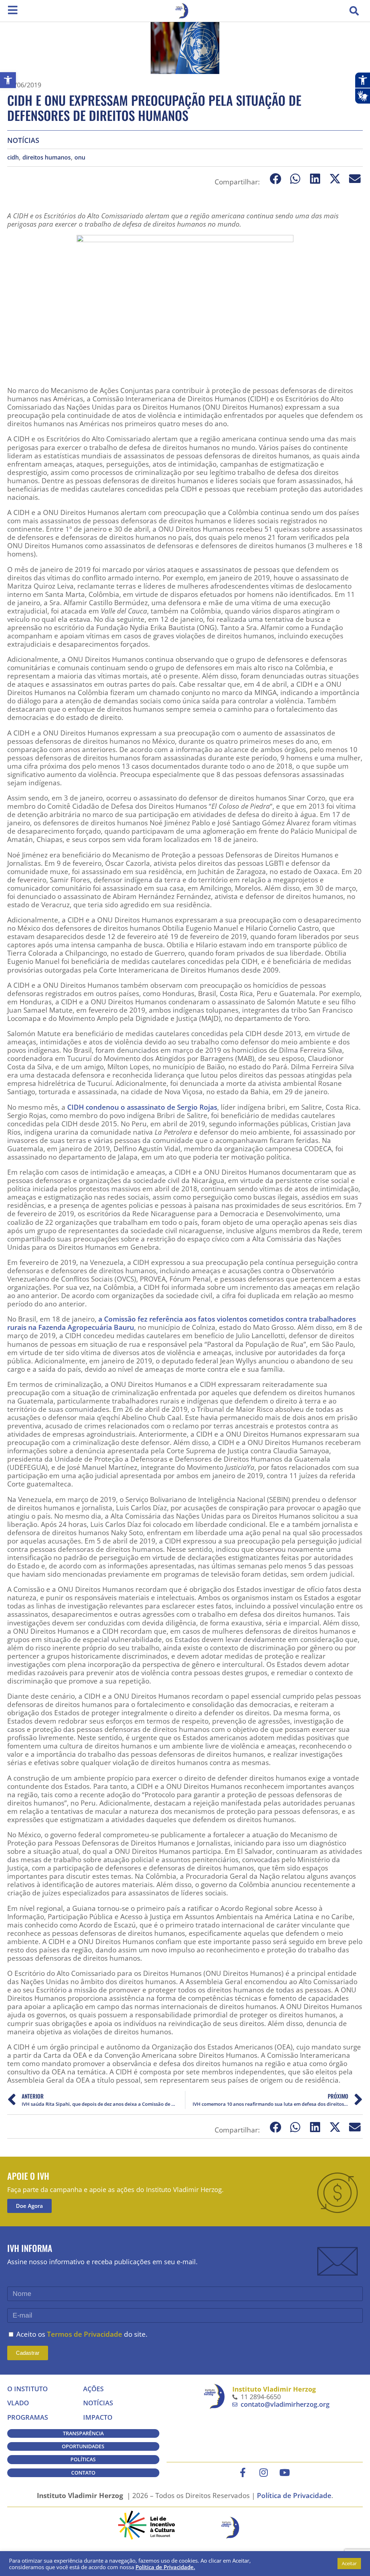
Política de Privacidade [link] (294, 2495)
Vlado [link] (18, 2403)
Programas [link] (28, 2417)
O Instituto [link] (27, 2389)
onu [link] (80, 158)
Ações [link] (93, 2389)
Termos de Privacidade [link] (85, 2334)
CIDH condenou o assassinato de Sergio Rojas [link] (142, 1107)
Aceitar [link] (349, 2563)
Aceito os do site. (82, 2334)
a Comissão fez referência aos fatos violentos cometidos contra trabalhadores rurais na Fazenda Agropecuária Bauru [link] (182, 1323)
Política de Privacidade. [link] (165, 2567)
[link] (8, 80)
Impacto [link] (98, 2417)
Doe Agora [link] (29, 2206)
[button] (354, 11)
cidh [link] (13, 158)
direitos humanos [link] (47, 158)
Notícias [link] (23, 140)
